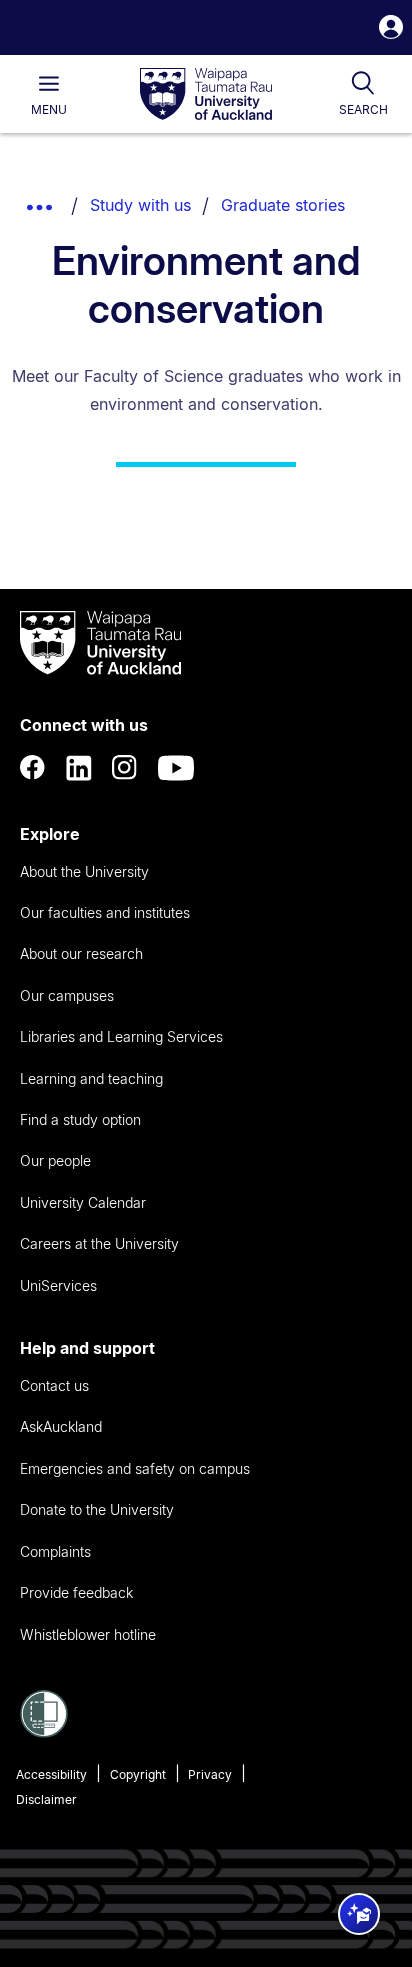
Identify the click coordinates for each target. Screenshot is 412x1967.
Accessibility (51, 1774)
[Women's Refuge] (44, 1732)
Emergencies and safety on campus (135, 1468)
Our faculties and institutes (105, 912)
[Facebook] (33, 768)
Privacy (210, 1774)
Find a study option (80, 1119)
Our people (55, 1160)
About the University (84, 871)
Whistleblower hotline (88, 1634)
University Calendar (83, 1202)
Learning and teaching (91, 1078)
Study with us (140, 205)
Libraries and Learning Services (121, 1036)
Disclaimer (46, 1799)
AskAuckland (61, 1426)
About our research (81, 953)
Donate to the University (97, 1509)
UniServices (58, 1285)
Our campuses (67, 995)
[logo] (206, 95)
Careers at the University (99, 1243)
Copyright (138, 1774)
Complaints (55, 1551)
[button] (391, 29)
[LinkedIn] (79, 768)
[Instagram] (125, 768)
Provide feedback (76, 1592)
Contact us (54, 1385)
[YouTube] (176, 768)
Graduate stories (283, 205)
